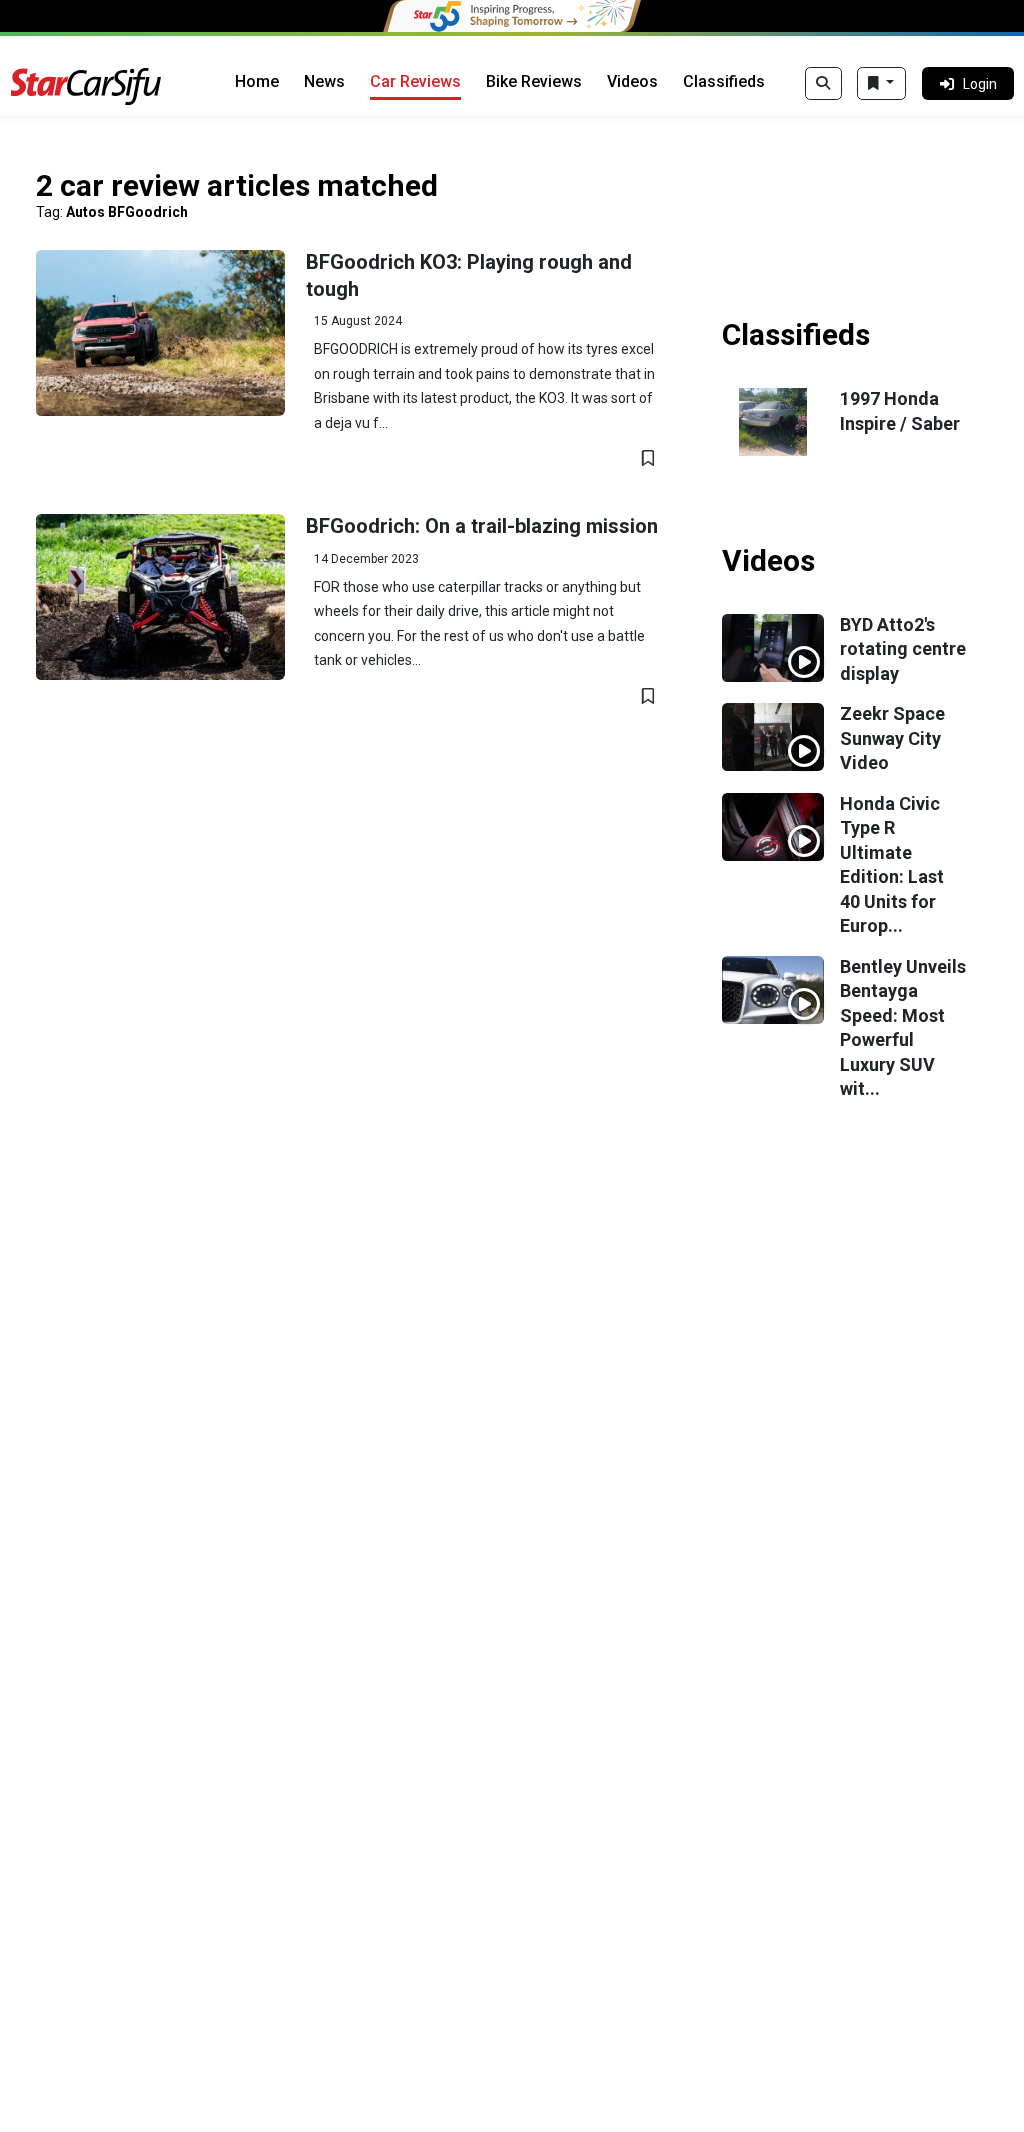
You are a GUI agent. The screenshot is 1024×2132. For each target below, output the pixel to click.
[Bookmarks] (881, 84)
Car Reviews (415, 81)
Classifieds (724, 81)
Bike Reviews (534, 81)
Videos (632, 81)
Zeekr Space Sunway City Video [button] (892, 738)
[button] (160, 333)
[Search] (823, 84)
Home (257, 81)
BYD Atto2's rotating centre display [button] (903, 649)
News (324, 81)
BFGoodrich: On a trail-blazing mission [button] (482, 526)
